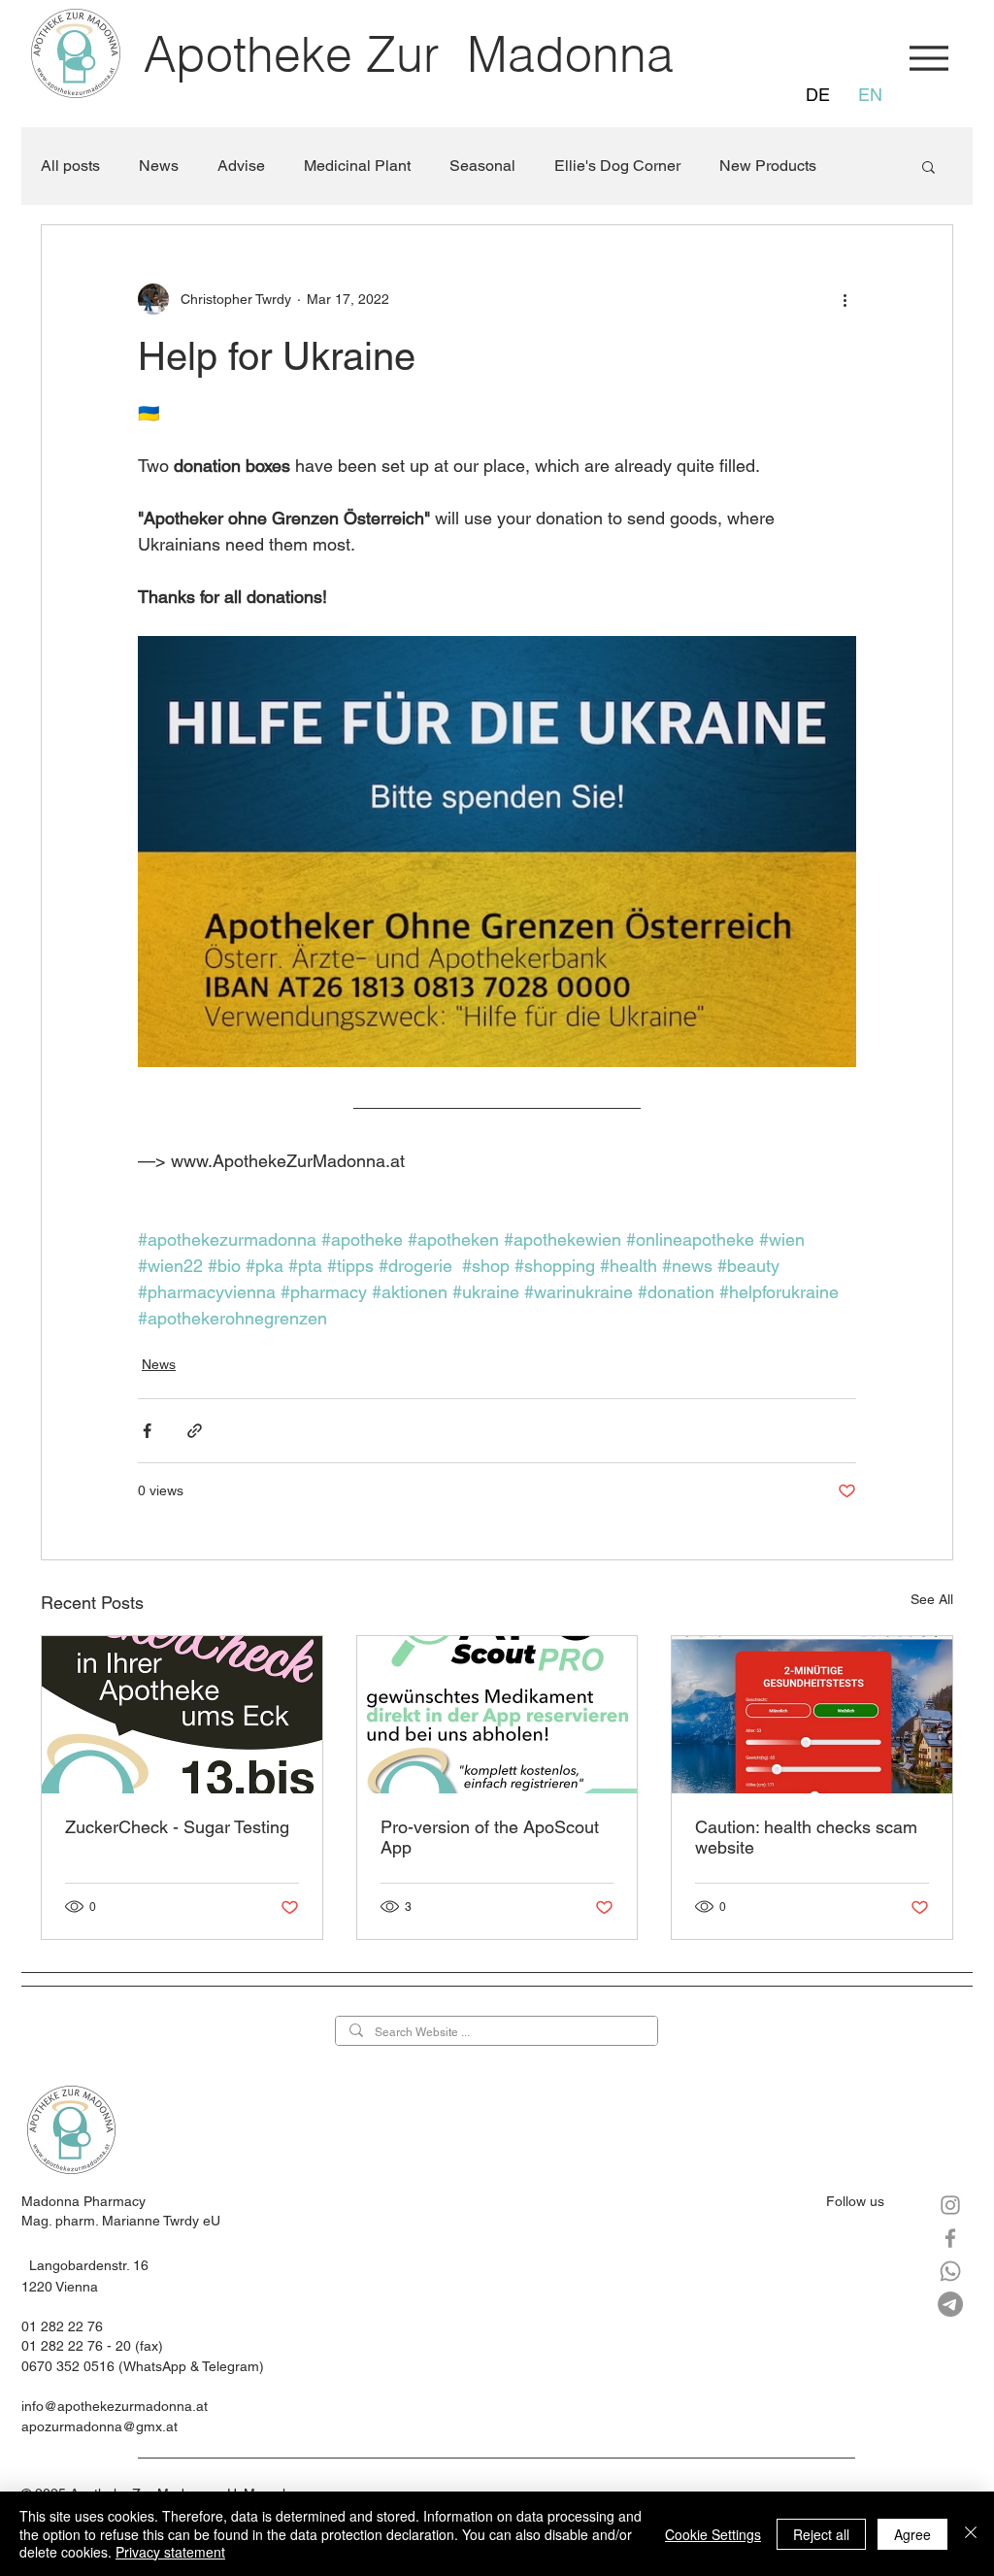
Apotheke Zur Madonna (409, 54)
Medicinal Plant (357, 166)
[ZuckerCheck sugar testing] (182, 1715)
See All (932, 1599)
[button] (928, 166)
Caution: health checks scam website (806, 1837)
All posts (70, 166)
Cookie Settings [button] (713, 2534)
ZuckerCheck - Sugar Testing (177, 1827)
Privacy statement (170, 2552)
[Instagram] (950, 2205)
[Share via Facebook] (147, 1431)
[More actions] (845, 299)
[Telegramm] (950, 2304)
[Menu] (928, 58)
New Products (768, 166)
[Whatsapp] (950, 2271)
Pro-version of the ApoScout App (490, 1837)
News (159, 166)
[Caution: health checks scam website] (812, 1715)
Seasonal (482, 166)
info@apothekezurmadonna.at (115, 2406)
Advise (241, 166)
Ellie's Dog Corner (617, 166)
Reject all (821, 2534)
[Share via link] (195, 1431)
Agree (912, 2534)
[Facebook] (950, 2238)
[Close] (971, 2534)
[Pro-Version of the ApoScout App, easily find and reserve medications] (497, 1715)
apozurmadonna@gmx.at (99, 2426)
